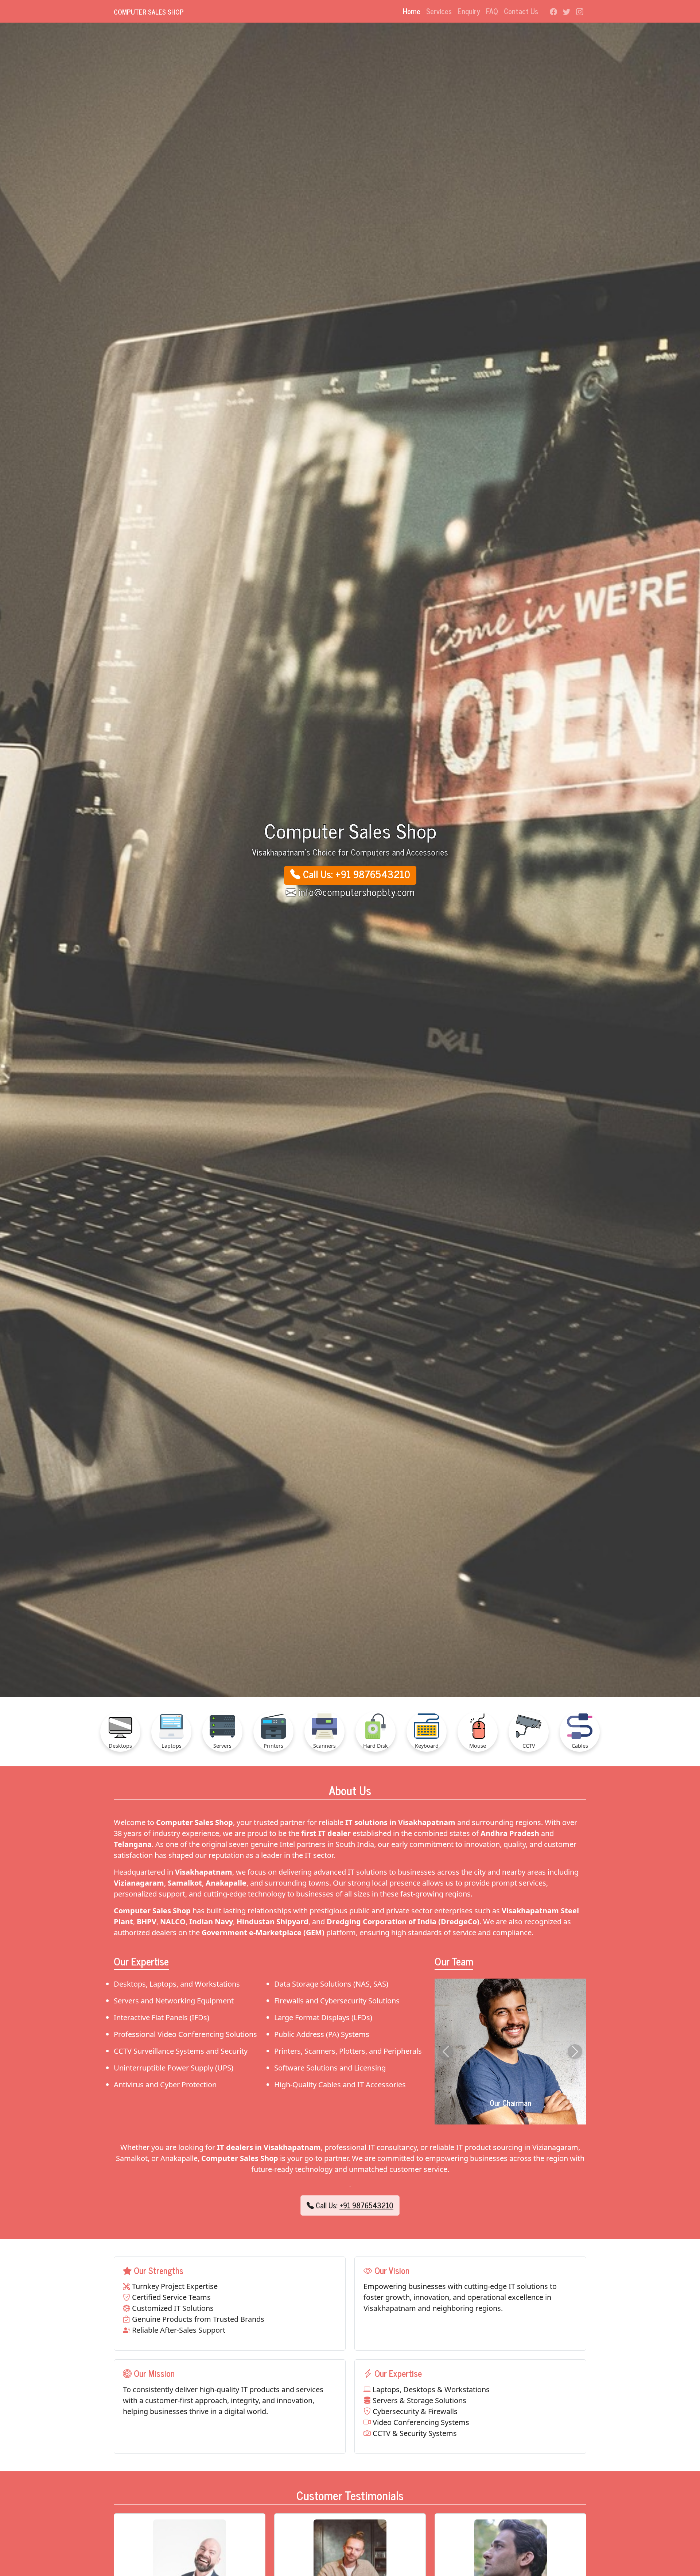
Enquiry (469, 11)
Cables (580, 1746)
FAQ (492, 11)
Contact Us (521, 11)
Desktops (120, 1746)
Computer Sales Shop (149, 12)
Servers (222, 1746)
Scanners (324, 1746)
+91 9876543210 (366, 2205)
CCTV (529, 1746)
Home (412, 11)
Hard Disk (376, 1746)
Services (439, 11)
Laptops (172, 1746)
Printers (273, 1746)
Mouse (478, 1746)
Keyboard (427, 1746)
